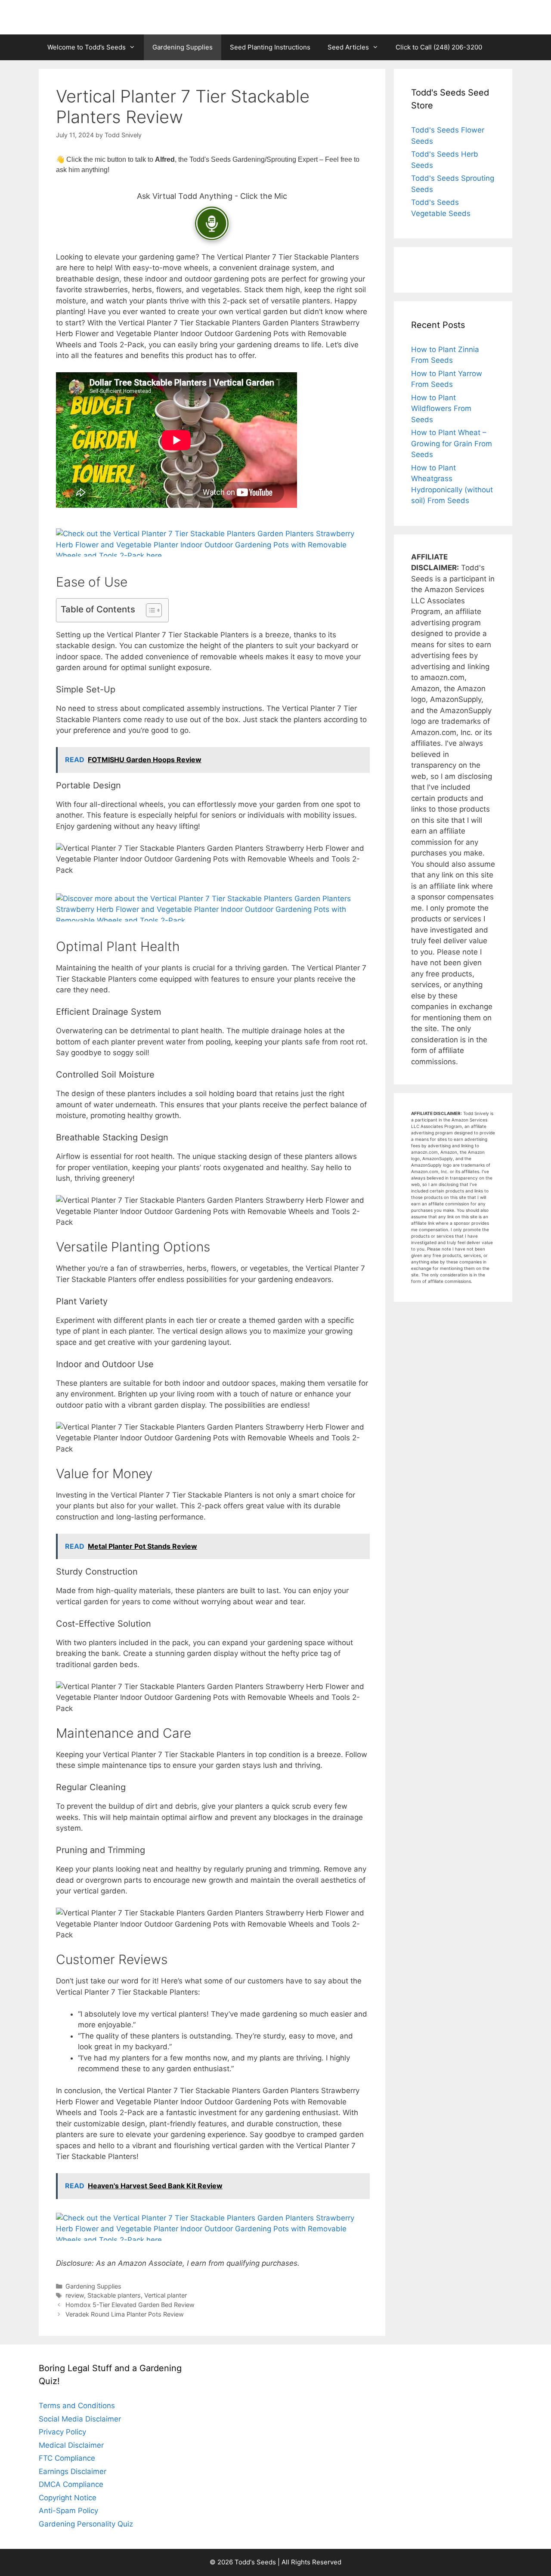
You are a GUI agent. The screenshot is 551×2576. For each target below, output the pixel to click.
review (75, 2295)
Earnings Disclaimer (73, 2471)
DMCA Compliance (71, 2484)
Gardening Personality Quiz (86, 2524)
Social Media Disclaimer (80, 2419)
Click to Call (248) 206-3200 (439, 47)
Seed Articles (348, 47)
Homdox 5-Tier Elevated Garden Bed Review (130, 2305)
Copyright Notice (68, 2498)
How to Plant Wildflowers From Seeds (441, 409)
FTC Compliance (67, 2458)
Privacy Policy (62, 2432)
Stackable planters (114, 2295)
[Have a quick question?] (212, 223)
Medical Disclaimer (71, 2445)
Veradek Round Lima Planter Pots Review (125, 2314)
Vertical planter (166, 2295)
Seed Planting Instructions (270, 47)
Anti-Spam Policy (68, 2511)
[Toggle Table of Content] (150, 610)
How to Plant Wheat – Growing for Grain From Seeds (452, 443)
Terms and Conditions (77, 2406)
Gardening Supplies (183, 47)
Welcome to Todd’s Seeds (87, 47)
